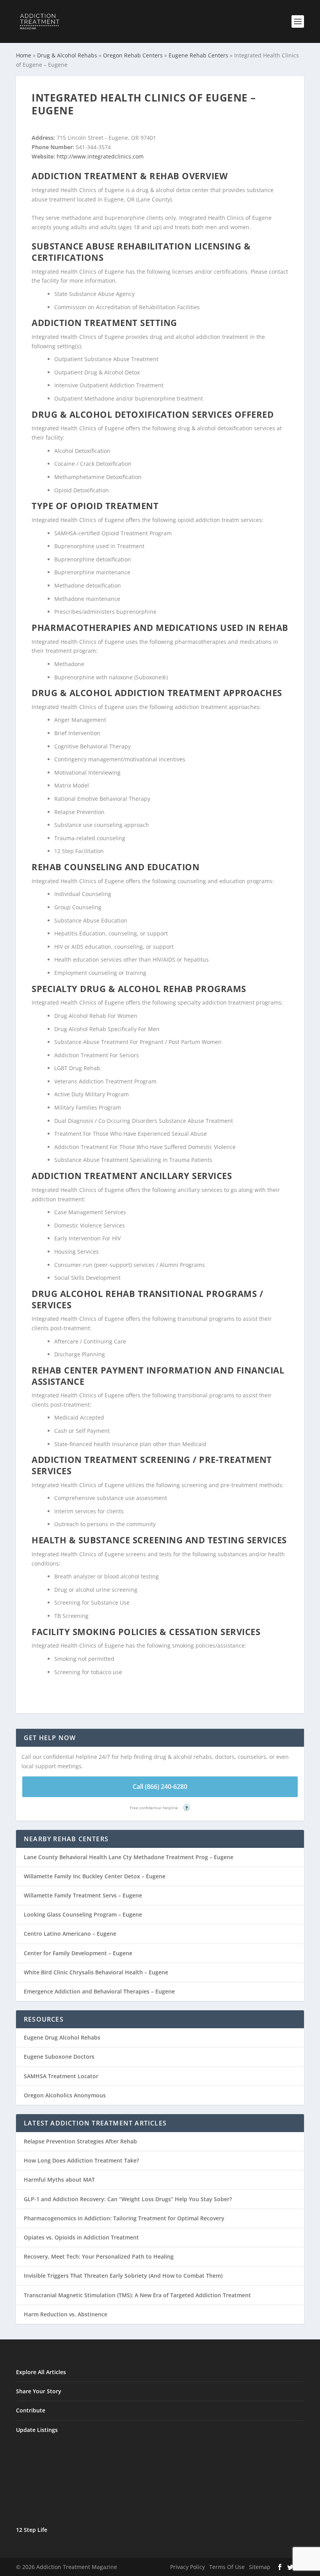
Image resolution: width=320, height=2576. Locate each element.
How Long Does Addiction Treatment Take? (81, 2160)
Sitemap (260, 2567)
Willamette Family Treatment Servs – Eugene (83, 1895)
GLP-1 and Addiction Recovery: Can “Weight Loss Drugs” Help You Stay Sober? (128, 2199)
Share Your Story (39, 2391)
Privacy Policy (188, 2567)
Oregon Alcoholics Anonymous (65, 2095)
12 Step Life (32, 2530)
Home (24, 55)
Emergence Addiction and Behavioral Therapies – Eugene (99, 1991)
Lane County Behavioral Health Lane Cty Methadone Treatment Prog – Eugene (129, 1857)
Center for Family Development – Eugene (78, 1953)
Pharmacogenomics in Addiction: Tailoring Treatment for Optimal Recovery (124, 2218)
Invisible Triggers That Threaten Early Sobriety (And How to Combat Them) (123, 2276)
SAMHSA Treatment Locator (61, 2076)
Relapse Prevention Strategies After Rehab (80, 2141)
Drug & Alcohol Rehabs (67, 55)
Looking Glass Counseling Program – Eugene (83, 1914)
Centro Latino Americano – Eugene (70, 1934)
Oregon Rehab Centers (133, 55)
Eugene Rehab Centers (198, 55)
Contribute (31, 2410)
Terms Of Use (227, 2567)
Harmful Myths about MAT (59, 2180)
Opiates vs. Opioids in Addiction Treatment (81, 2237)
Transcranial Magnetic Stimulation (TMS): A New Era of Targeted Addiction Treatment (137, 2295)
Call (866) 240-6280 (160, 1787)
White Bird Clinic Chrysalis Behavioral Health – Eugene (96, 1972)
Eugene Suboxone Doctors (59, 2057)
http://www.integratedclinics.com (100, 156)
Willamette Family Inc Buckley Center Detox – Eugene (95, 1876)
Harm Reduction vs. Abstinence (66, 2314)
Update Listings (37, 2430)
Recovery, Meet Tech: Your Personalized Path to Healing (99, 2256)
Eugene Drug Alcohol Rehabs (62, 2037)
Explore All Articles (41, 2372)
